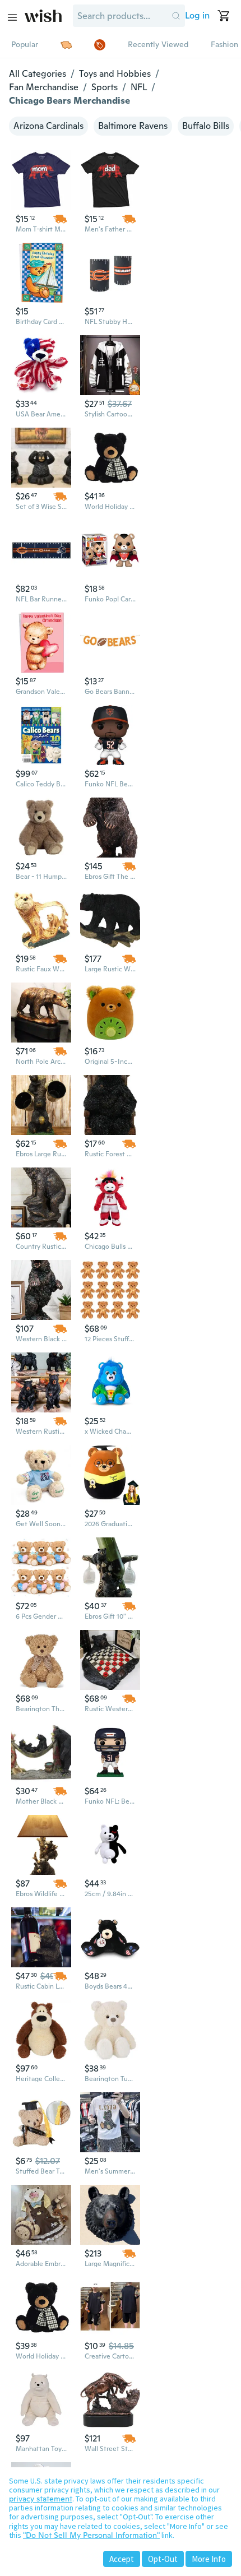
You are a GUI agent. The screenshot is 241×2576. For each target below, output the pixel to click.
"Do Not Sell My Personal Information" (91, 2535)
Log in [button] (197, 15)
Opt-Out (163, 2559)
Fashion (224, 44)
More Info (209, 2559)
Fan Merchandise (44, 87)
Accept (122, 2559)
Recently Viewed (158, 44)
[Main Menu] (12, 17)
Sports (105, 87)
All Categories (38, 74)
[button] (176, 16)
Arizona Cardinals (48, 126)
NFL (139, 87)
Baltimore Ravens (133, 126)
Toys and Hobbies (115, 74)
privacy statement (41, 2499)
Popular (25, 44)
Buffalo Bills (206, 126)
